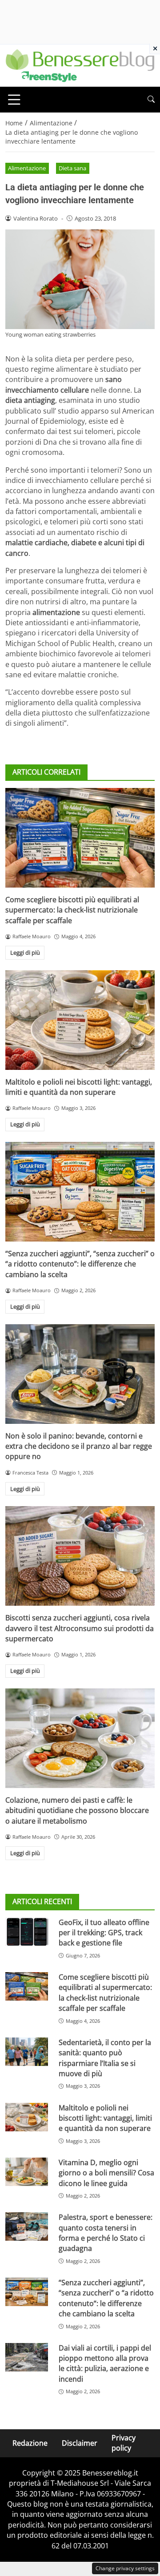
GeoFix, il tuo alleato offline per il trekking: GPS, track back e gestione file (104, 1933)
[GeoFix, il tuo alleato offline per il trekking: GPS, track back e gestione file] (27, 1932)
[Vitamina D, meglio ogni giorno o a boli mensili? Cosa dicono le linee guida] (27, 2172)
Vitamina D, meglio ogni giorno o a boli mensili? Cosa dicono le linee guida (106, 2173)
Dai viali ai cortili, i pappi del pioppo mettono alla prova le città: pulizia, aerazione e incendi (105, 2363)
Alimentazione (27, 168)
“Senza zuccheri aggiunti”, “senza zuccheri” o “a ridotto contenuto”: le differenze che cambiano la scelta (80, 1264)
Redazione (30, 2443)
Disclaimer (80, 2443)
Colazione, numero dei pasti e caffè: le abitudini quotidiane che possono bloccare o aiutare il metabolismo (77, 1810)
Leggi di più (25, 952)
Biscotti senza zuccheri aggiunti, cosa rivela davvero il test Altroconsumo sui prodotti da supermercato (80, 1628)
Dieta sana (72, 168)
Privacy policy (124, 2443)
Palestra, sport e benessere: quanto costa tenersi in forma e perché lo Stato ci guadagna (106, 2233)
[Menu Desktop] (14, 100)
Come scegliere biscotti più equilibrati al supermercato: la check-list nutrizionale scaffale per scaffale (72, 910)
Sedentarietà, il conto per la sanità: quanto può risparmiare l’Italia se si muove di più (105, 2058)
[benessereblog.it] (80, 65)
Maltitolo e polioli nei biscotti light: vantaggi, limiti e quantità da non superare (79, 1087)
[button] (151, 99)
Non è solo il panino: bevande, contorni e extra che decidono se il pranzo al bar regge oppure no (79, 1446)
